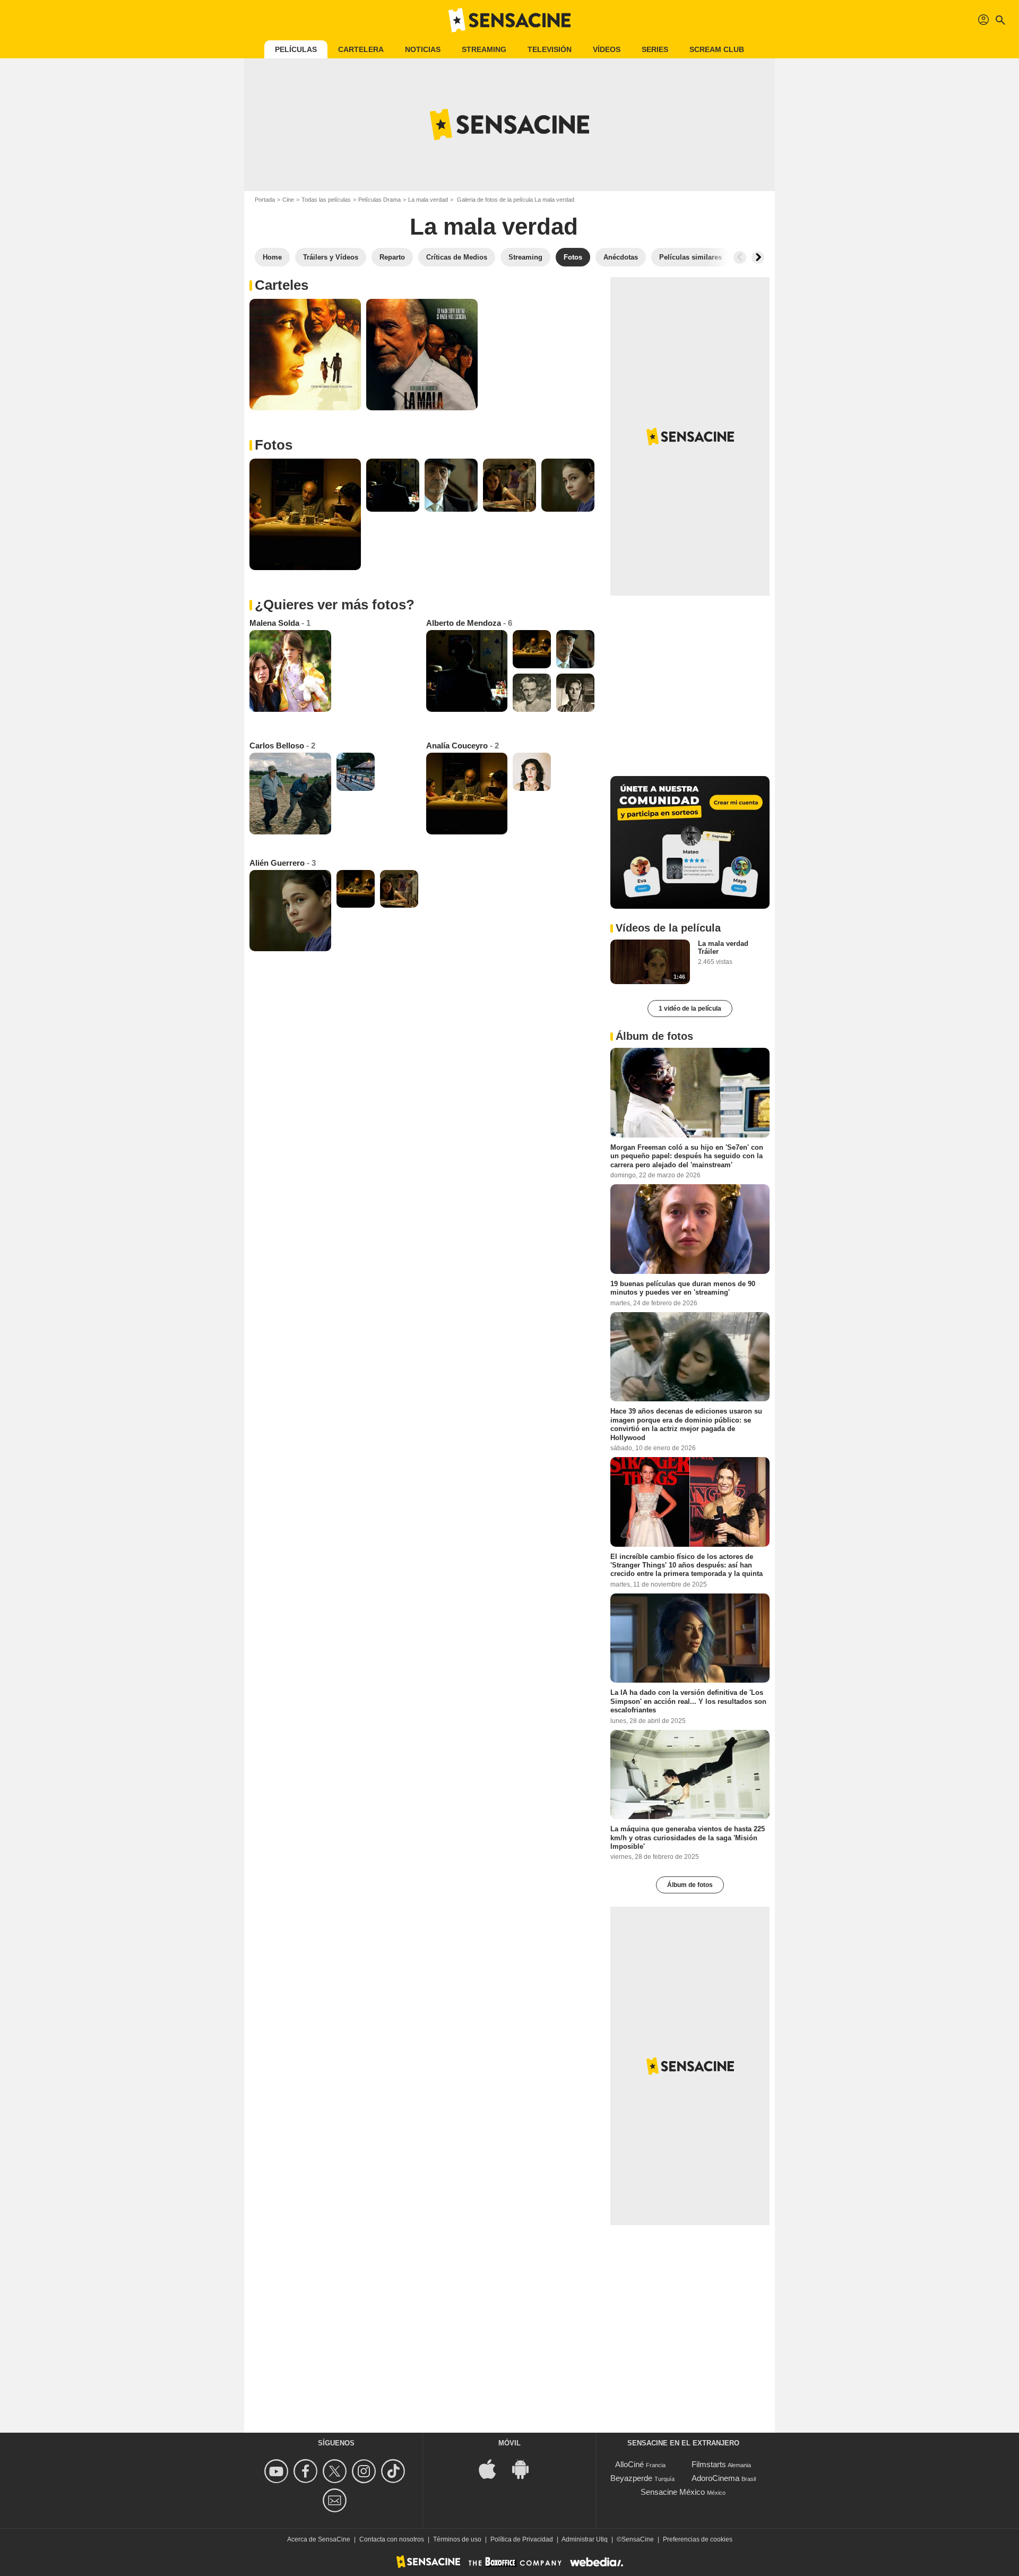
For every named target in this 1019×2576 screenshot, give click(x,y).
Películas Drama (379, 200)
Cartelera (361, 49)
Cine (288, 200)
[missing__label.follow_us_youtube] (278, 2471)
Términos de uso (457, 2539)
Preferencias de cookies (698, 2539)
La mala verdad (428, 200)
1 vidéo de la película (690, 1009)
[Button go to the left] (740, 257)
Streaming (484, 49)
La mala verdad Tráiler (723, 947)
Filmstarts (709, 2464)
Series (655, 49)
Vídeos (607, 49)
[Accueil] (509, 20)
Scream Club (717, 49)
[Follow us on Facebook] (307, 2471)
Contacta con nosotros (392, 2539)
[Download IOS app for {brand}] (493, 2469)
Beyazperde (631, 2478)
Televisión (550, 49)
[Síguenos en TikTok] (395, 2471)
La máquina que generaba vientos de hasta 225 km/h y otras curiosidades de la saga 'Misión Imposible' (688, 1838)
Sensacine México (673, 2492)
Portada (265, 200)
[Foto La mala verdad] (305, 355)
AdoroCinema (715, 2478)
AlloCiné (629, 2464)
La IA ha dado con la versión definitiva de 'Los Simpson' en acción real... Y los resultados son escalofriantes (688, 1701)
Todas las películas (326, 200)
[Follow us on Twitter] (336, 2471)
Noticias (423, 49)
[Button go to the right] (758, 257)
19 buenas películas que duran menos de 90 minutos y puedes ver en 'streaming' (683, 1288)
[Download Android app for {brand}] (526, 2469)
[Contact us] (336, 2500)
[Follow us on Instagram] (365, 2471)
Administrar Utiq (585, 2539)
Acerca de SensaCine (319, 2539)
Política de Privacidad (522, 2539)
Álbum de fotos (690, 1885)
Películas (296, 49)
